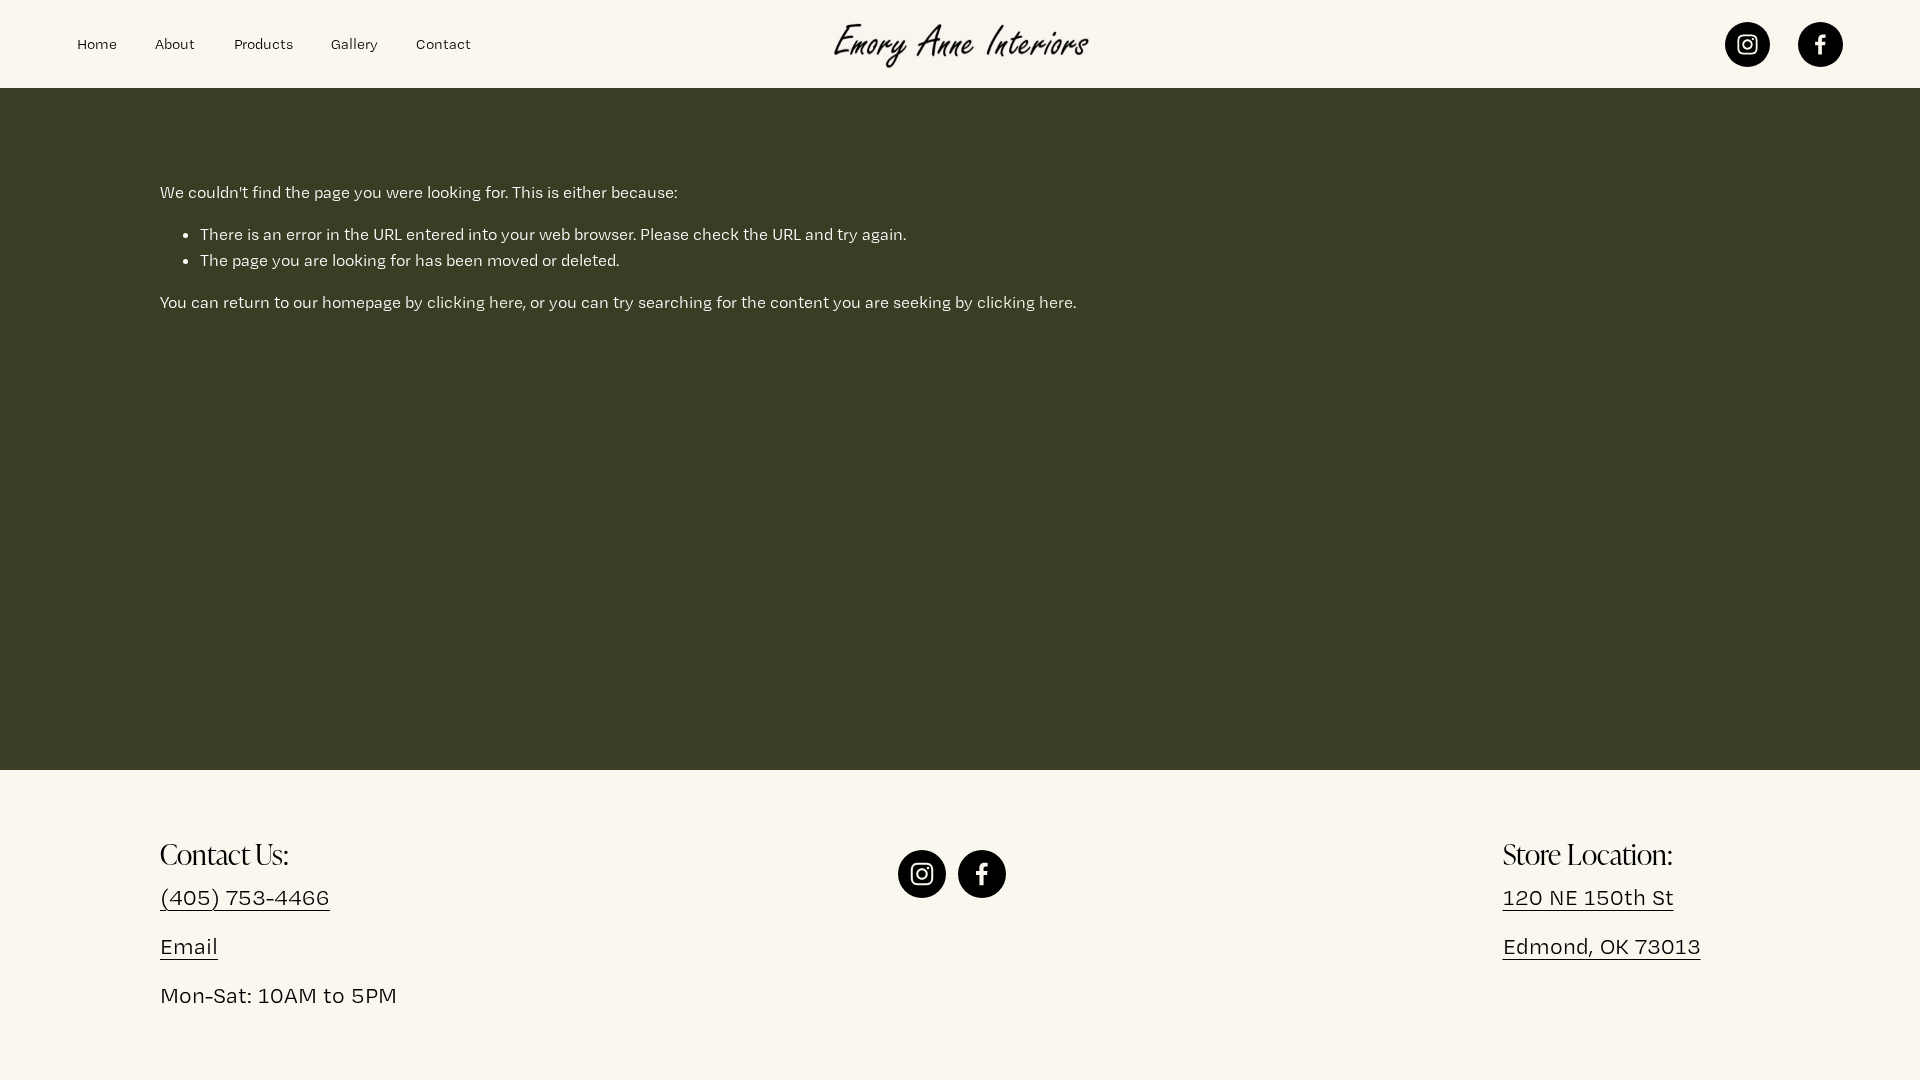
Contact (443, 44)
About (175, 44)
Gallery (354, 44)
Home (97, 44)
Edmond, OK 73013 (1602, 945)
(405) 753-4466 (245, 896)
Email (189, 945)
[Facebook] (1820, 44)
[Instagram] (1747, 44)
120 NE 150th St (1588, 896)
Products (263, 44)
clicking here (475, 302)
